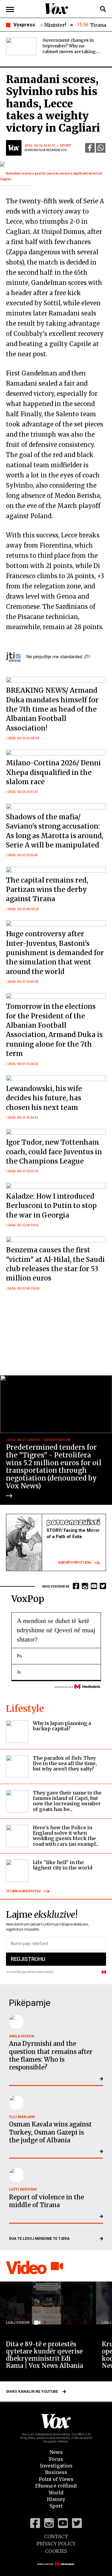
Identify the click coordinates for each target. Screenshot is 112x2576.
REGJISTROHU (28, 1959)
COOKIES (56, 2551)
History (56, 2499)
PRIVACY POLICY (56, 2544)
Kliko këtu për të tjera (75, 1563)
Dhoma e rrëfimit (56, 2486)
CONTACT (56, 2536)
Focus (56, 2459)
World (56, 2493)
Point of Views (56, 2479)
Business (56, 2472)
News (56, 2452)
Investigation (56, 2466)
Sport (56, 2506)
